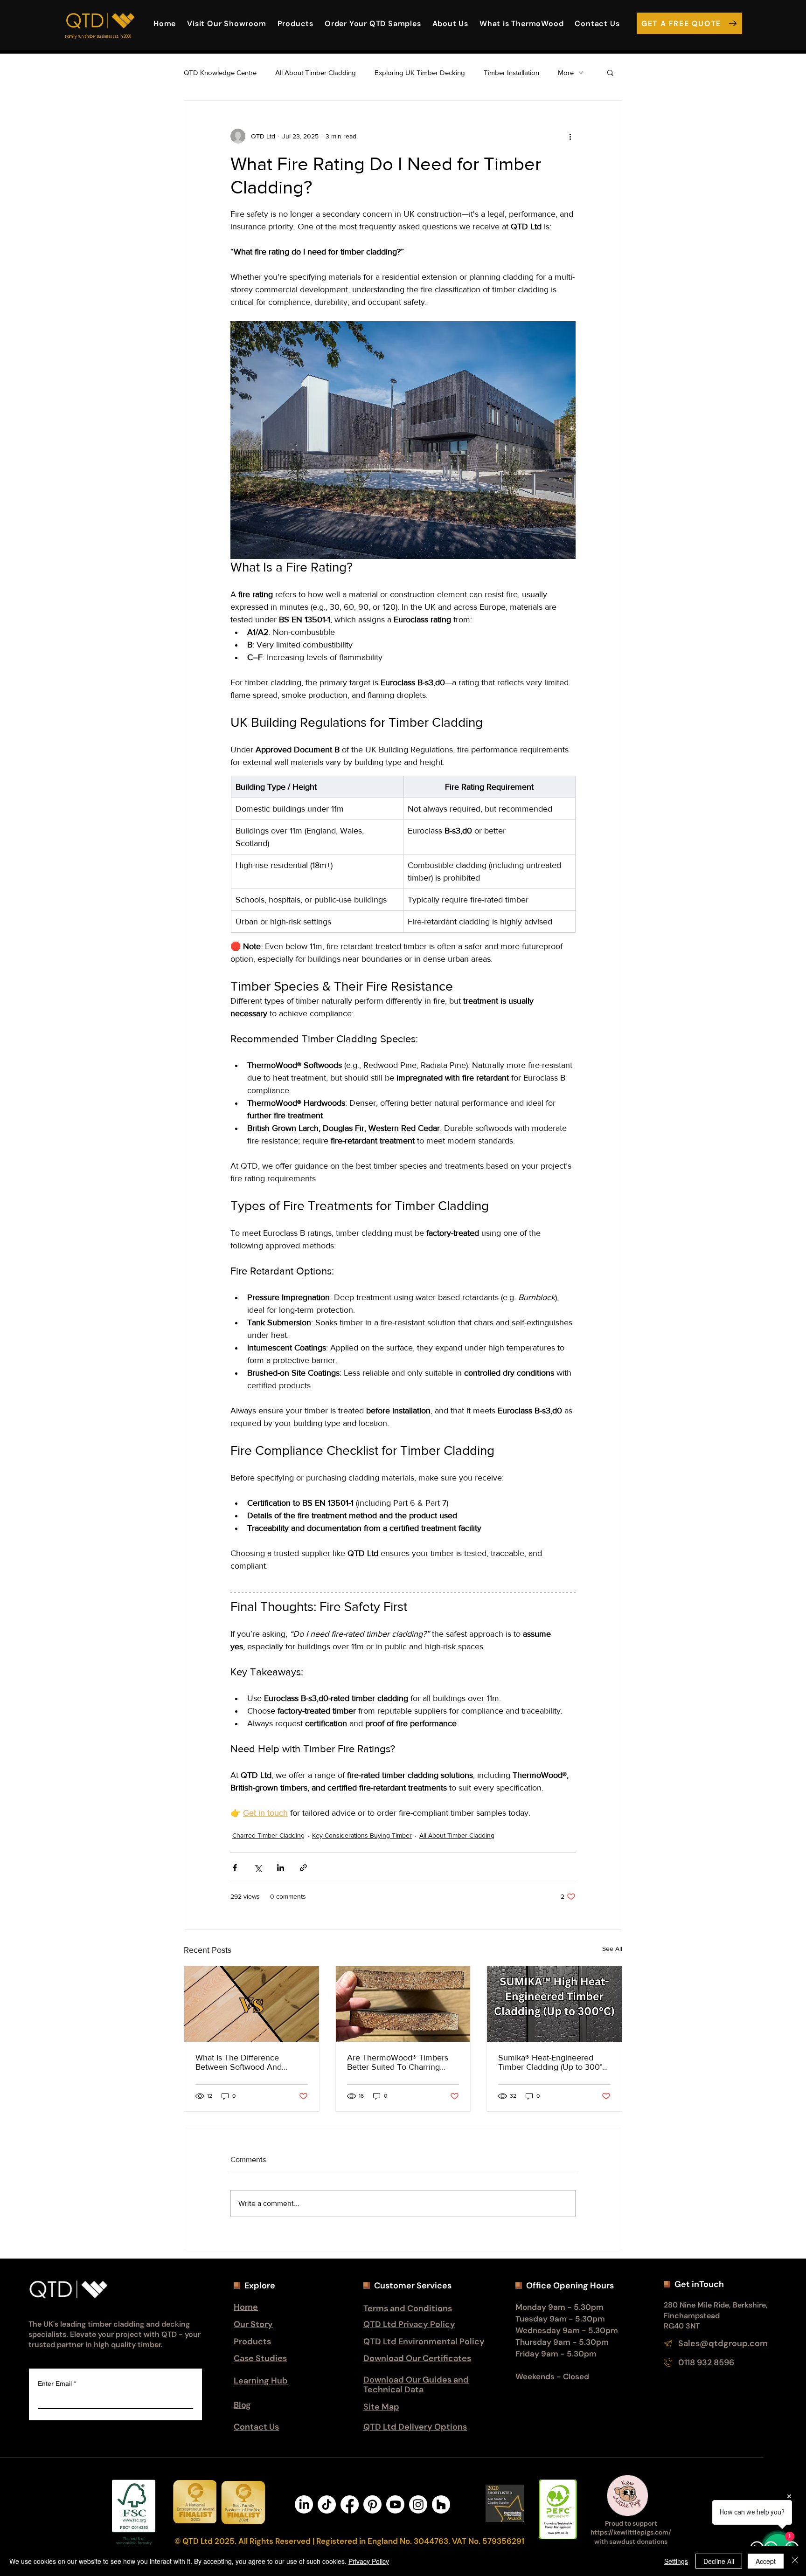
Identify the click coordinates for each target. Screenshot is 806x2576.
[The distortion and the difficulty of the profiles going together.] (403, 2004)
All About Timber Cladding (316, 72)
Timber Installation (511, 72)
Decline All (719, 2561)
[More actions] (570, 136)
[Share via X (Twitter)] (258, 1868)
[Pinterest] (372, 2504)
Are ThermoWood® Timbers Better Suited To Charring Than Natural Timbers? (398, 2062)
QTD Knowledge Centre (220, 72)
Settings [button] (676, 2561)
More (566, 72)
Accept (766, 2561)
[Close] (795, 2561)
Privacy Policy (369, 2561)
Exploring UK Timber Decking (420, 72)
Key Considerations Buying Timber (362, 1835)
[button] (450, 23)
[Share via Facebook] (235, 1868)
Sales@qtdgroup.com (723, 2343)
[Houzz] (441, 2504)
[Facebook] (350, 2504)
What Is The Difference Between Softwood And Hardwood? (239, 2062)
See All (612, 1949)
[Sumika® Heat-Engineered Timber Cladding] (554, 2004)
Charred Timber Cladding (268, 1835)
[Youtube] (395, 2504)
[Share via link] (303, 1868)
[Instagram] (418, 2504)
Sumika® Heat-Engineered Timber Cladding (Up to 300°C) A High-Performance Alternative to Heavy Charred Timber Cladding (554, 2062)
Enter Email (57, 2383)
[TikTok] (327, 2504)
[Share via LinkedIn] (281, 1868)
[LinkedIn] (304, 2504)
